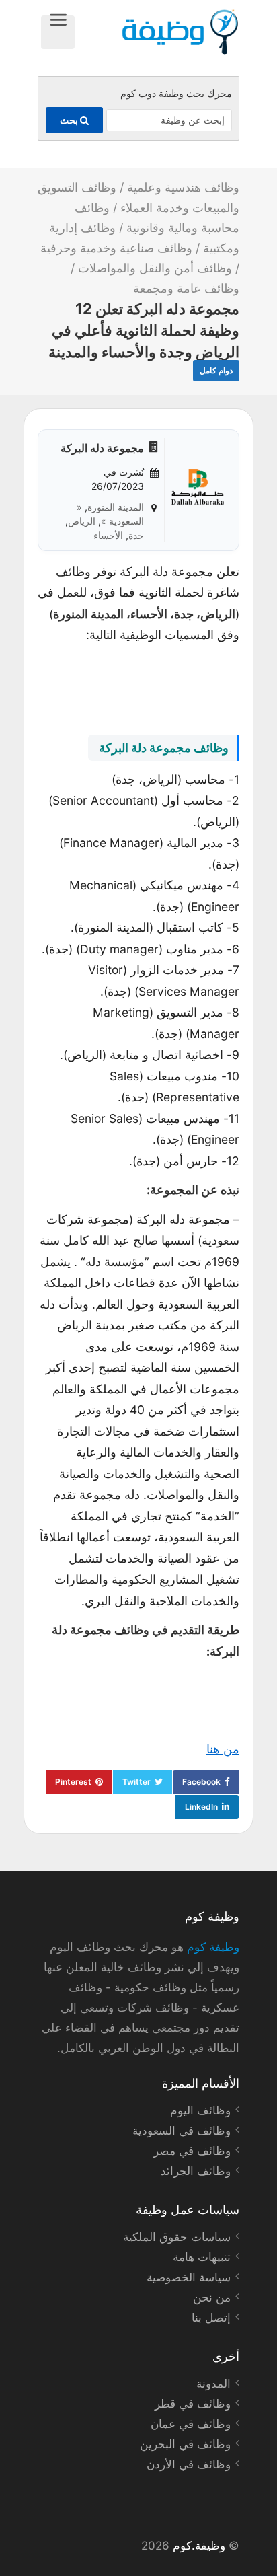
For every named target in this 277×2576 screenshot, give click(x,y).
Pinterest (73, 1782)
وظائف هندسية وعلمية (183, 187)
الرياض (82, 521)
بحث (70, 120)
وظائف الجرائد (196, 2171)
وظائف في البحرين (185, 2444)
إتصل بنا (211, 2318)
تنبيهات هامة (202, 2257)
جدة (136, 535)
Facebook (201, 1782)
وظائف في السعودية (182, 2131)
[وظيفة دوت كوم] (157, 32)
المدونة (213, 2384)
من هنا (223, 1749)
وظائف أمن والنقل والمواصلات (155, 268)
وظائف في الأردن (189, 2464)
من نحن (212, 2297)
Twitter (136, 1782)
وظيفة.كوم (199, 2546)
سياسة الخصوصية (189, 2277)
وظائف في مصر (192, 2151)
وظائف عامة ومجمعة (186, 288)
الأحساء (108, 535)
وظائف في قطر (193, 2404)
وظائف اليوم (200, 2110)
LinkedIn (201, 1807)
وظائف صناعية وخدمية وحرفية (116, 248)
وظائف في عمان (191, 2424)
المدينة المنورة (116, 507)
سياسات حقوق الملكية (177, 2237)
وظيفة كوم (213, 1947)
